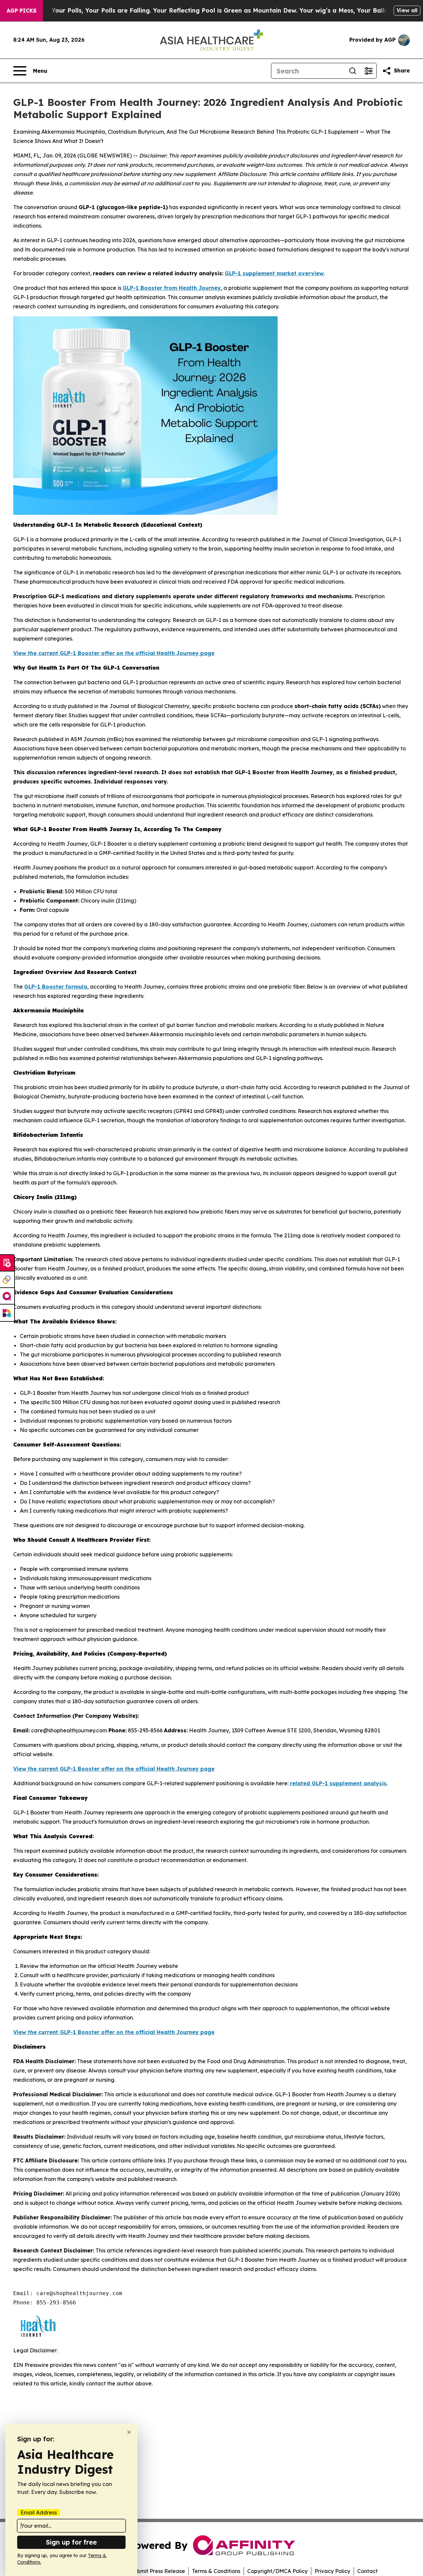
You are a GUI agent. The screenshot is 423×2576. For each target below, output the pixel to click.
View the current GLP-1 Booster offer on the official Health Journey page (114, 653)
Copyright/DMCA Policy (277, 2571)
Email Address (39, 2512)
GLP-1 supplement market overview (274, 273)
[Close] (129, 2432)
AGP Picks (21, 11)
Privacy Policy (332, 2571)
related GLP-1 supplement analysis (338, 1783)
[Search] (353, 71)
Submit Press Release (158, 2571)
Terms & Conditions (216, 2571)
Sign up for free (71, 2542)
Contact (367, 2571)
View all (407, 10)
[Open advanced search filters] (368, 71)
